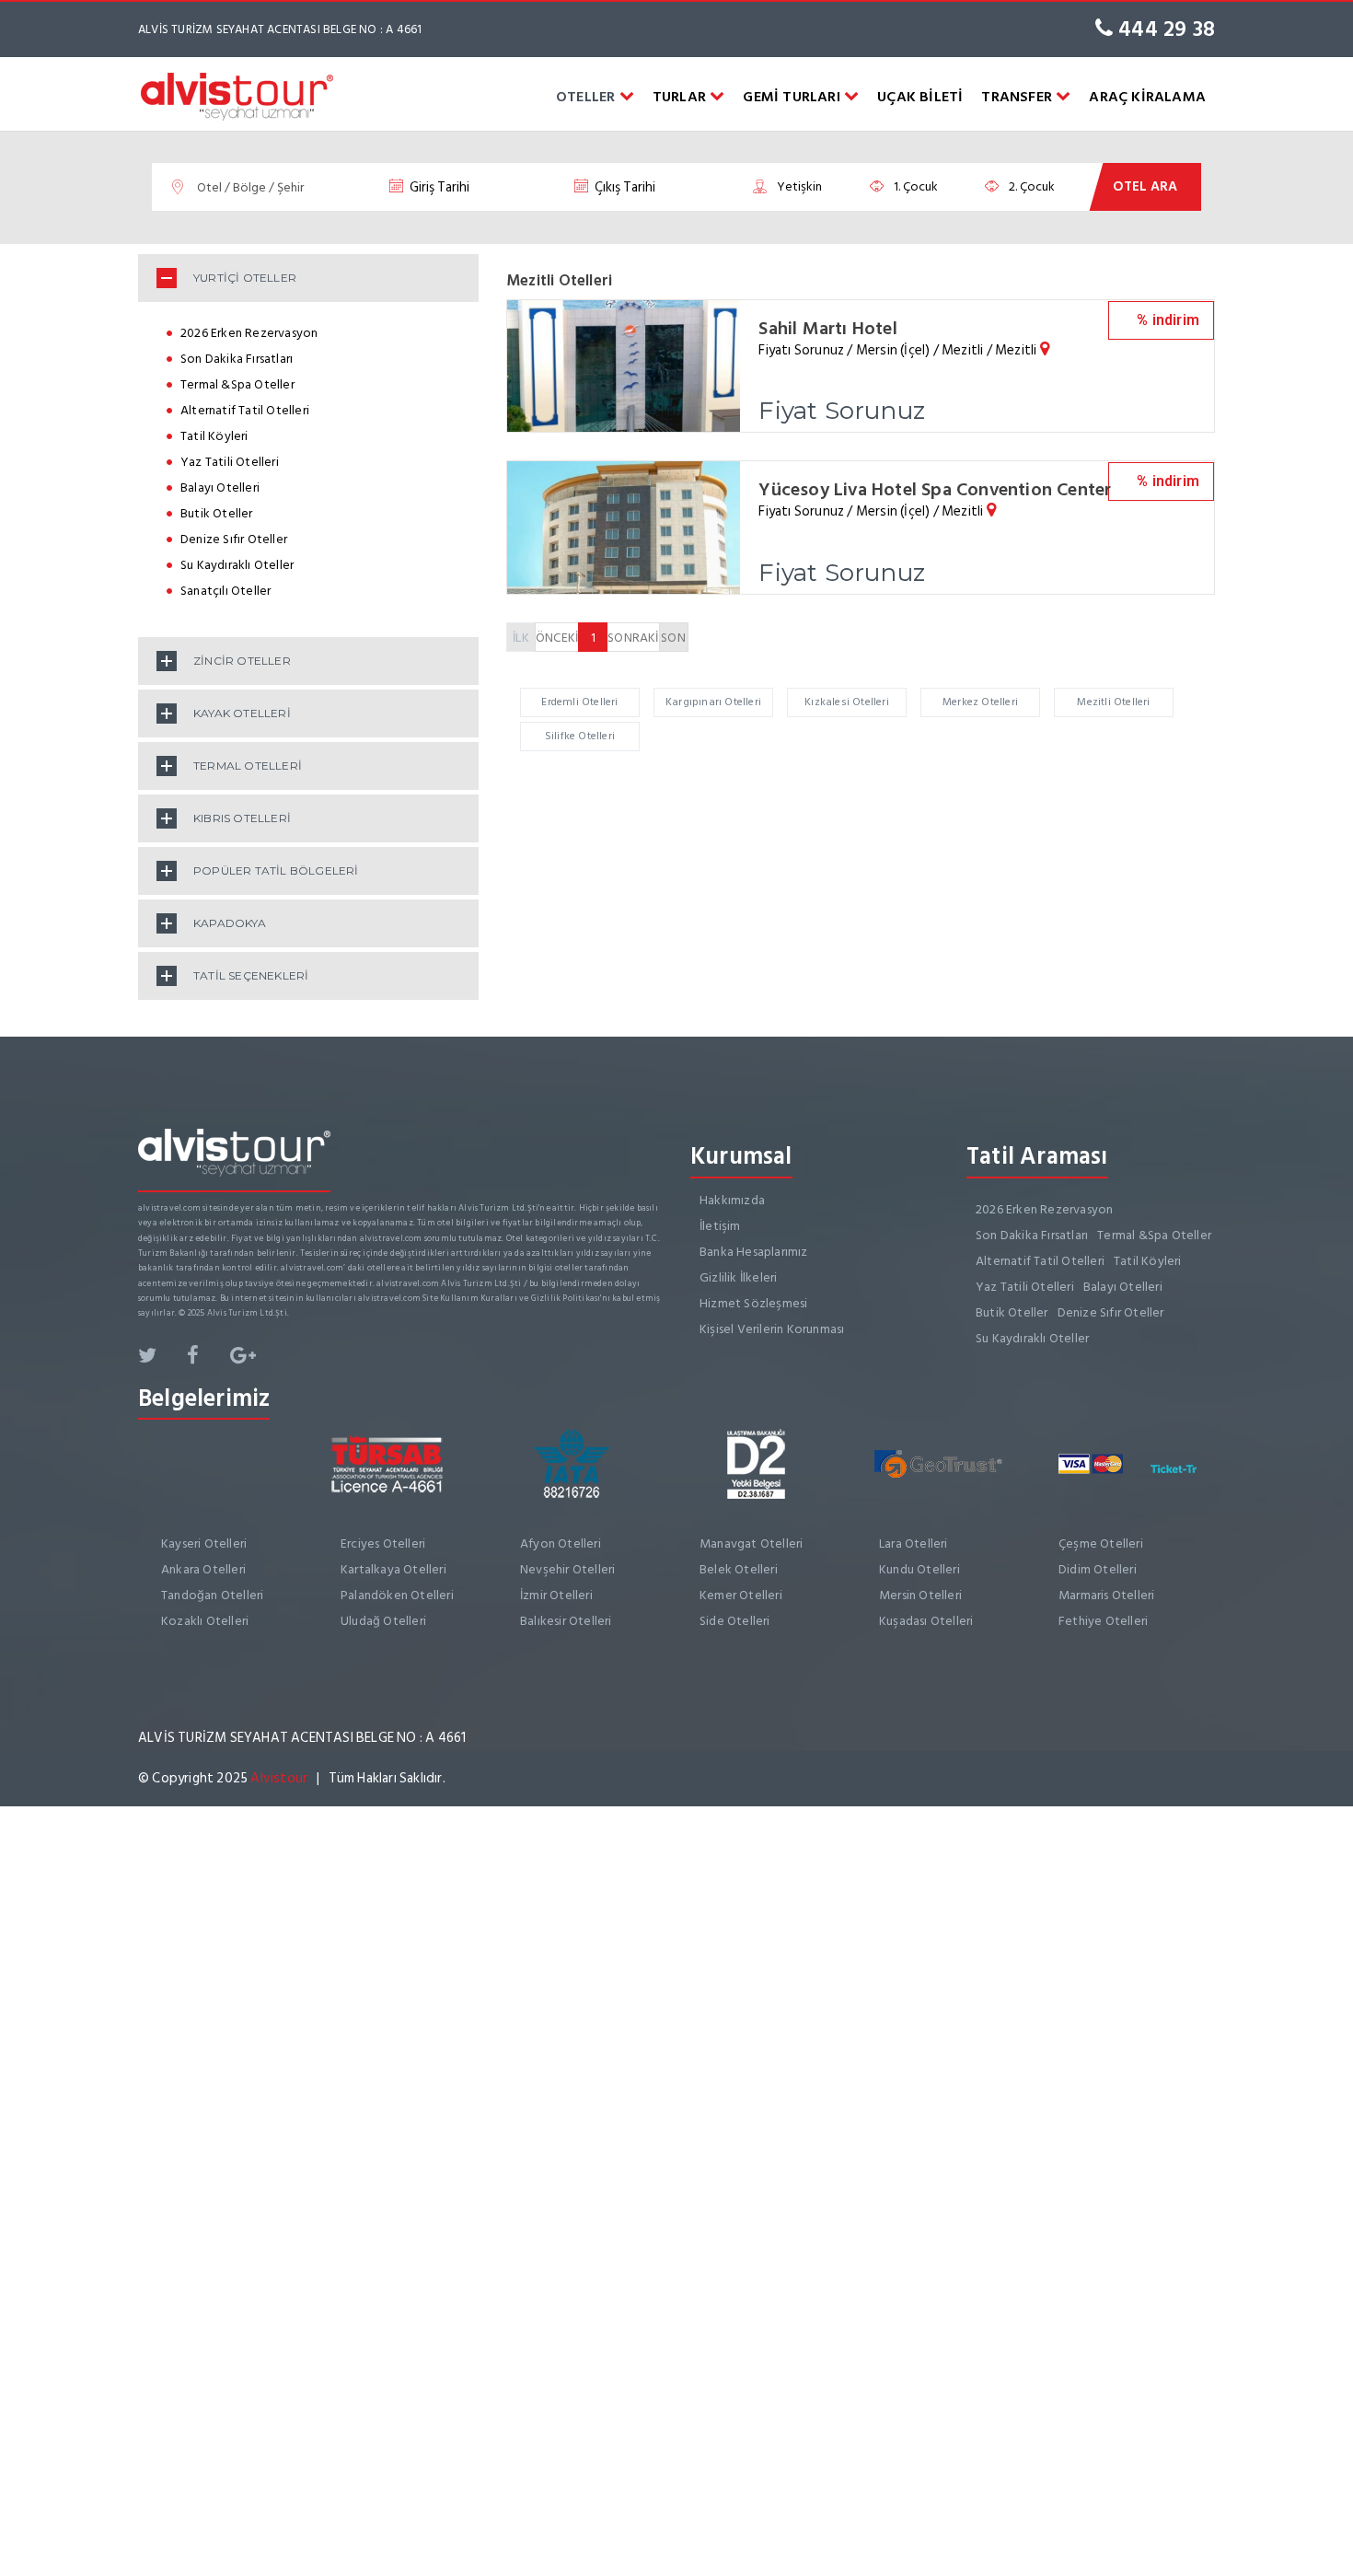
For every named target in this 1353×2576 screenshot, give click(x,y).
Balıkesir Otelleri (566, 1621)
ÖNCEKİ (557, 638)
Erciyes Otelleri (383, 1543)
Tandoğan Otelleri (212, 1595)
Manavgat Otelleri (751, 1543)
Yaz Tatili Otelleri (230, 462)
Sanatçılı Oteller (225, 591)
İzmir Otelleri (556, 1595)
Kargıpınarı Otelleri (713, 702)
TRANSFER (1018, 97)
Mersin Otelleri (920, 1595)
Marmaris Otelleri (1106, 1595)
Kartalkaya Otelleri (393, 1569)
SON (673, 638)
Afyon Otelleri (561, 1543)
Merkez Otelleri (980, 702)
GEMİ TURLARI (793, 97)
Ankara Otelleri (203, 1569)
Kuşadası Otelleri (926, 1621)
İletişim (720, 1226)
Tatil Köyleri (214, 436)
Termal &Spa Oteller (237, 384)
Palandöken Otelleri (397, 1595)
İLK (521, 638)
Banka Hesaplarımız (754, 1252)
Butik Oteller (217, 513)
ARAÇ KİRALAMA (1147, 97)
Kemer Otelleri (741, 1595)
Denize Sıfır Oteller (234, 539)
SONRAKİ (633, 638)
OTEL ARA (1145, 186)
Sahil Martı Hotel (827, 329)
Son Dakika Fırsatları (237, 359)
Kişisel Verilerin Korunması (772, 1329)
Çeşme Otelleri (1101, 1543)
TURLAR (681, 97)
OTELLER (588, 97)
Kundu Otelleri (919, 1569)
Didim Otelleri (1098, 1569)
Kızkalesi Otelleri (847, 702)
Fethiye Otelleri (1103, 1621)
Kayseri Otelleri (204, 1543)
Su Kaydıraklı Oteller (237, 565)
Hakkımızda (732, 1200)
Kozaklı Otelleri (205, 1621)
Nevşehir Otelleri (567, 1569)
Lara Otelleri (914, 1543)
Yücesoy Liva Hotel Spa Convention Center (935, 490)
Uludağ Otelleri (383, 1621)
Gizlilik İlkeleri (738, 1277)
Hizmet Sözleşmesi (753, 1303)
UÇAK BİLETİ (920, 97)
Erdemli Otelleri (579, 702)
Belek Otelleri (739, 1569)
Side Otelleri (735, 1621)
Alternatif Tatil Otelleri (245, 410)
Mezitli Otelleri (1113, 702)
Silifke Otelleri (580, 736)
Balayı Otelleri (220, 487)
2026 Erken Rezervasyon (249, 333)
